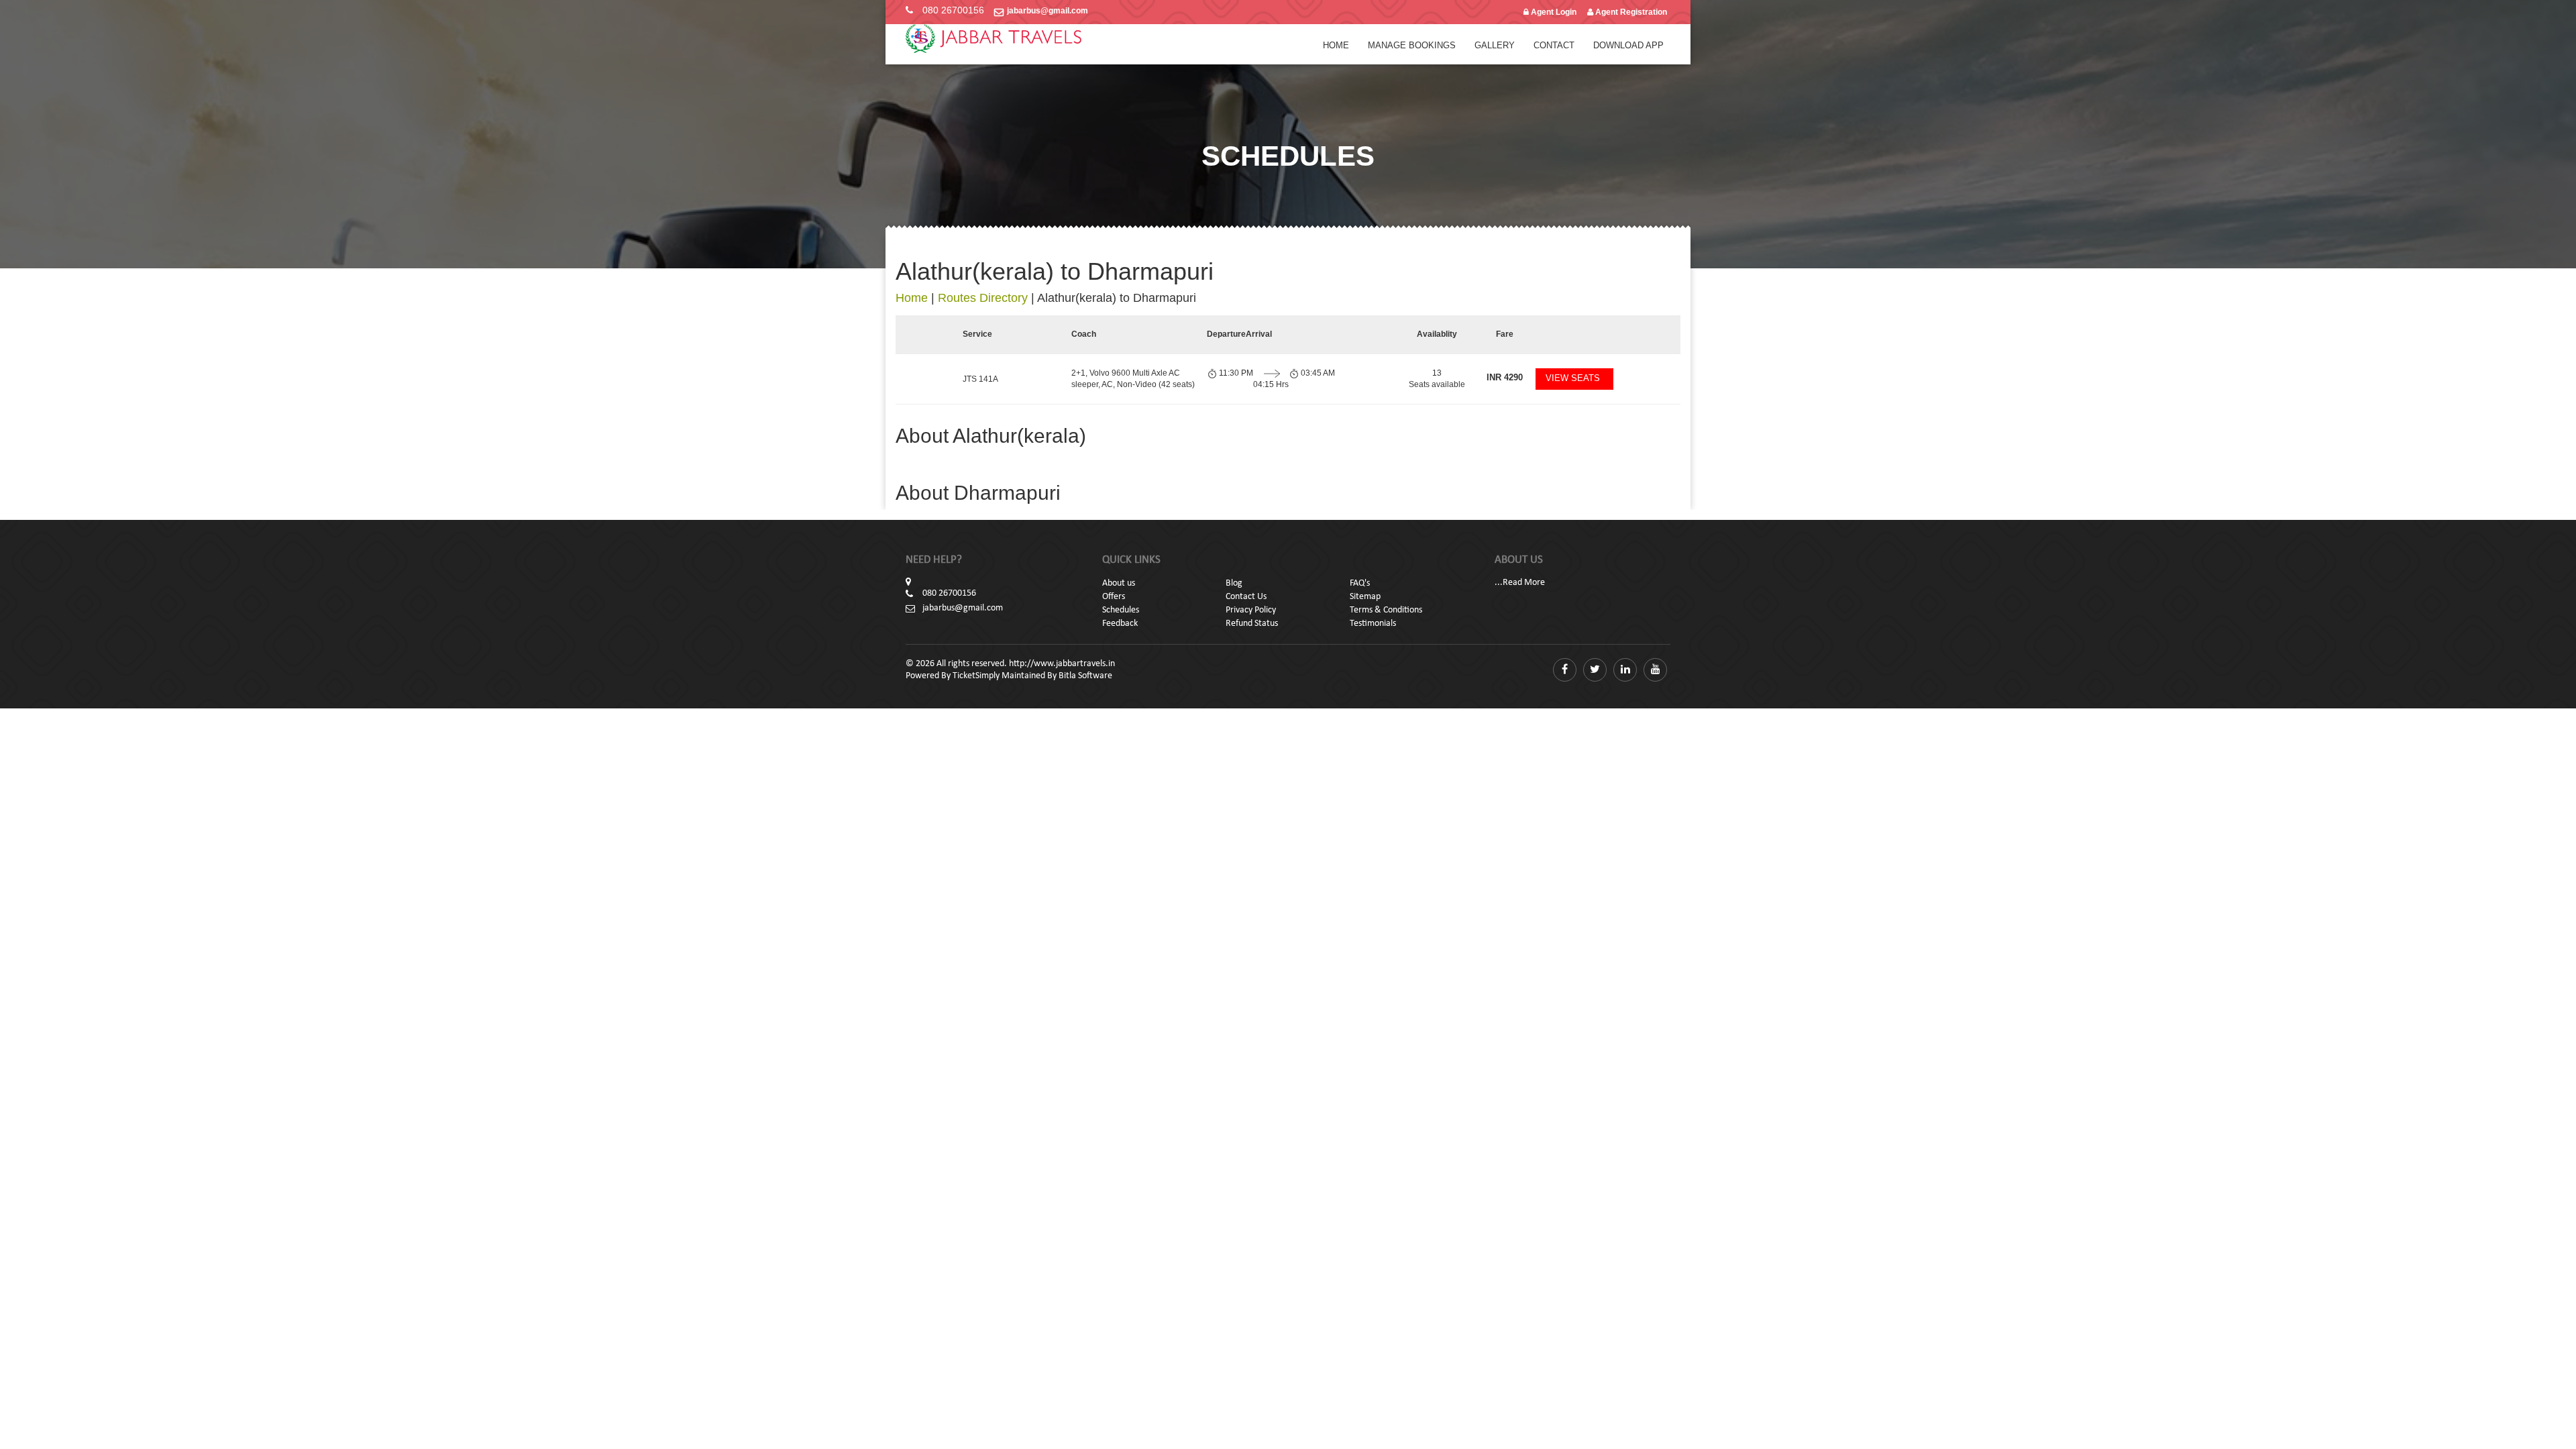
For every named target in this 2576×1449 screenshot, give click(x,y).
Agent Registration (1630, 12)
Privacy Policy (1251, 610)
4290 (1505, 377)
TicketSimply (976, 676)
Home (1336, 45)
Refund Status (1252, 624)
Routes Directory (983, 298)
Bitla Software (1085, 676)
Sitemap (1365, 597)
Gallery (1495, 45)
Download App (1628, 45)
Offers (1114, 597)
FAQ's (1360, 583)
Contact (1554, 45)
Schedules (1121, 610)
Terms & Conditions (1386, 610)
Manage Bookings (1412, 45)
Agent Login (1553, 12)
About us (1119, 583)
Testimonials (1373, 624)
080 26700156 (953, 10)
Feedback (1120, 624)
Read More (1524, 583)
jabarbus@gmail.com (1048, 11)
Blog (1234, 583)
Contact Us (1246, 597)
